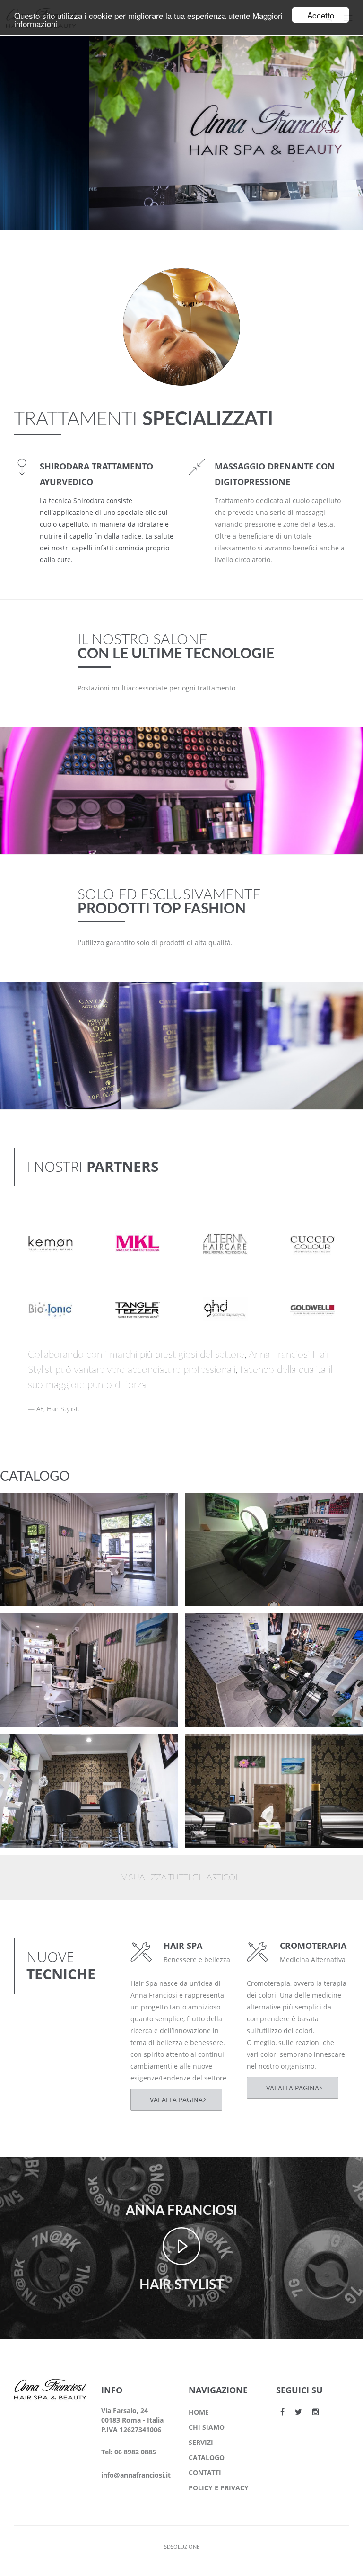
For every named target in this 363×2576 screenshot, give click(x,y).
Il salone (30, 1520)
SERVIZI (201, 2442)
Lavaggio (217, 1508)
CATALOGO (207, 2457)
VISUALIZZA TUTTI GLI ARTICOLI (181, 1878)
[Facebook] (282, 2412)
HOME (199, 2412)
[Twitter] (298, 2412)
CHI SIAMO (207, 2427)
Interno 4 (33, 1629)
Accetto (321, 15)
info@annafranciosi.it (136, 2475)
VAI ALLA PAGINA (176, 2100)
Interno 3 (218, 1629)
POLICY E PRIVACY (219, 2488)
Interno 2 (33, 1749)
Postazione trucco (49, 1508)
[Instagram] (316, 2412)
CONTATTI (205, 2473)
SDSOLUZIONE (182, 2546)
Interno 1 (218, 1749)
